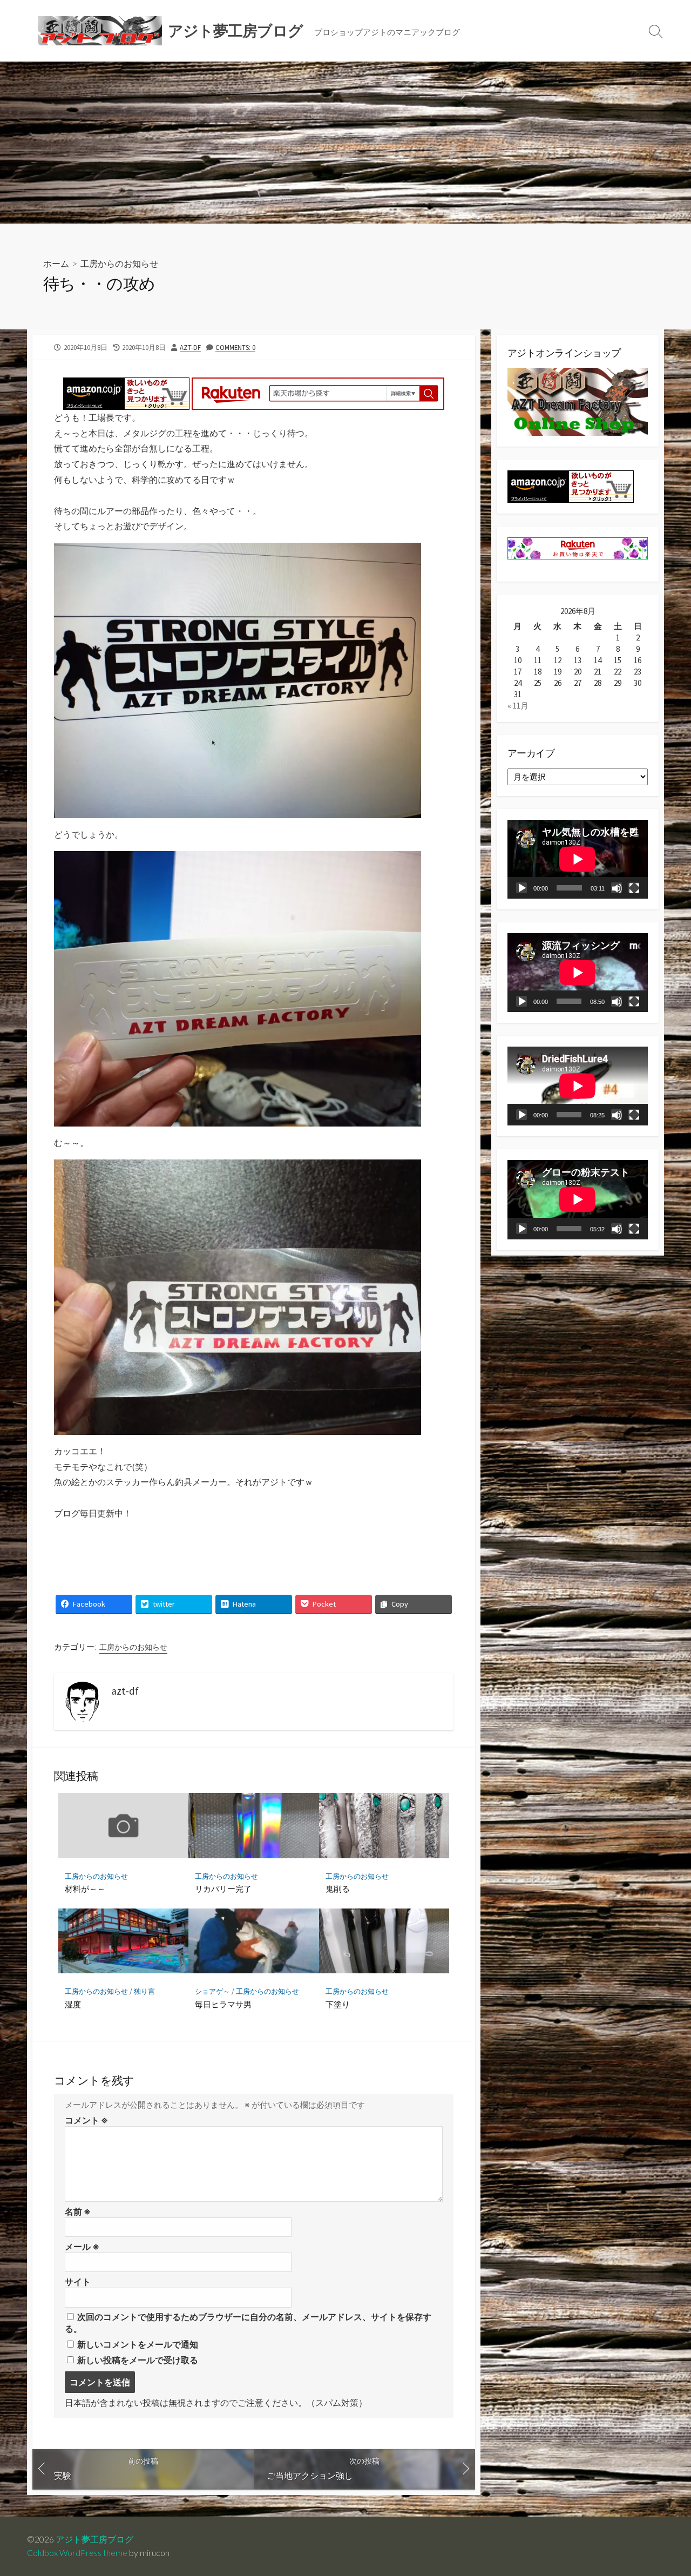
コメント (86, 2120)
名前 (78, 2211)
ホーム (56, 263)
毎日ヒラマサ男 (223, 2004)
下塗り (338, 2004)
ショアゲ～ (212, 1991)
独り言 (144, 1991)
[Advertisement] (345, 143)
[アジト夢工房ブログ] (100, 31)
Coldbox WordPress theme (77, 2553)
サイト (78, 2282)
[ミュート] (617, 888)
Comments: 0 (235, 347)
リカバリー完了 (223, 1889)
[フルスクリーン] (634, 888)
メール (82, 2247)
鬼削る (338, 1889)
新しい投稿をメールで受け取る (138, 2360)
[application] (578, 859)
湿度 (73, 2004)
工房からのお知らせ (119, 263)
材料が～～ (85, 1889)
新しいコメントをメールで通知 (138, 2344)
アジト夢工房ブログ (94, 2539)
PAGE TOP (665, 2489)
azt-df (190, 347)
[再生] (521, 888)
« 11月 (518, 706)
